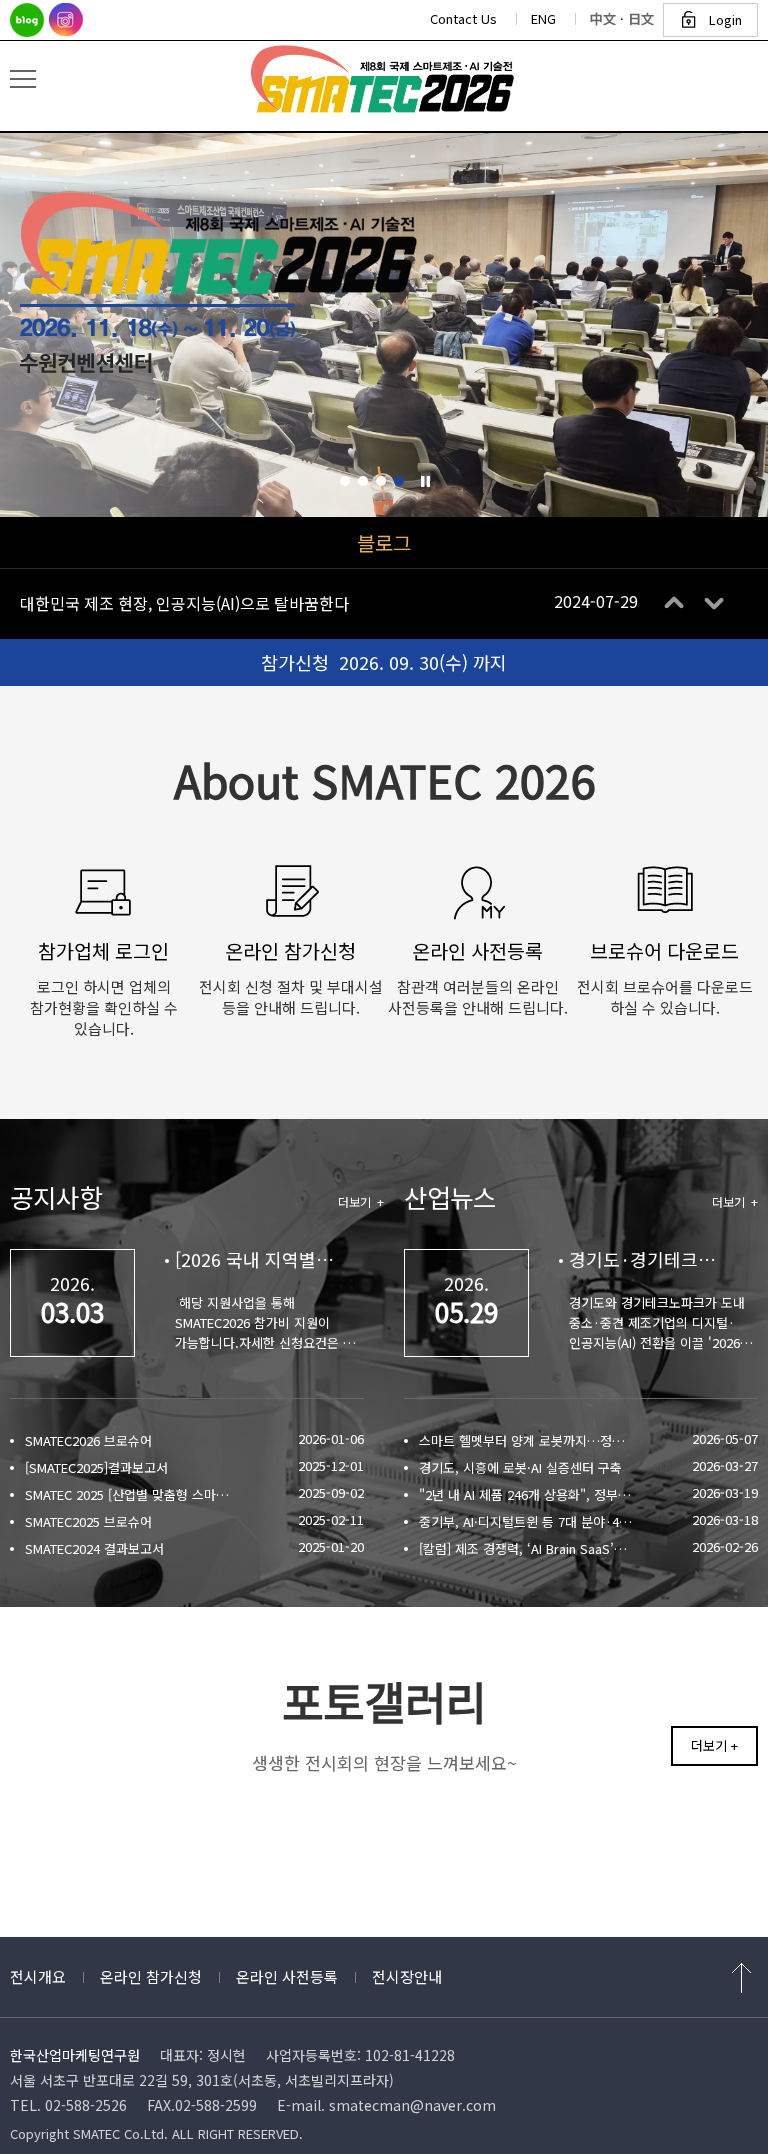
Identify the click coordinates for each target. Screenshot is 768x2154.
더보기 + (361, 1201)
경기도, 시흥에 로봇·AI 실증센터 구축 (520, 1467)
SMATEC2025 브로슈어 (88, 1521)
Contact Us (463, 18)
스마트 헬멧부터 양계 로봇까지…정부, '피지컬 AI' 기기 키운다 (526, 1440)
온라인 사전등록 (287, 1977)
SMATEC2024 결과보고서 (94, 1548)
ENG (543, 18)
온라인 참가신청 (151, 1977)
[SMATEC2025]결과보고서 (96, 1467)
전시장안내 (407, 1977)
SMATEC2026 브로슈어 (88, 1440)
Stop (425, 481)
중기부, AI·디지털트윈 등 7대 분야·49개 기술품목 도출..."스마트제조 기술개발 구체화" (526, 1521)
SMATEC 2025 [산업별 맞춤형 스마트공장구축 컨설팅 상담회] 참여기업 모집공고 (132, 1494)
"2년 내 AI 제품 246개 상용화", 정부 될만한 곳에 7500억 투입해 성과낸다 (526, 1494)
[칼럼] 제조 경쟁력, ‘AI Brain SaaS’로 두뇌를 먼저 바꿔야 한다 (526, 1548)
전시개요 (38, 1977)
